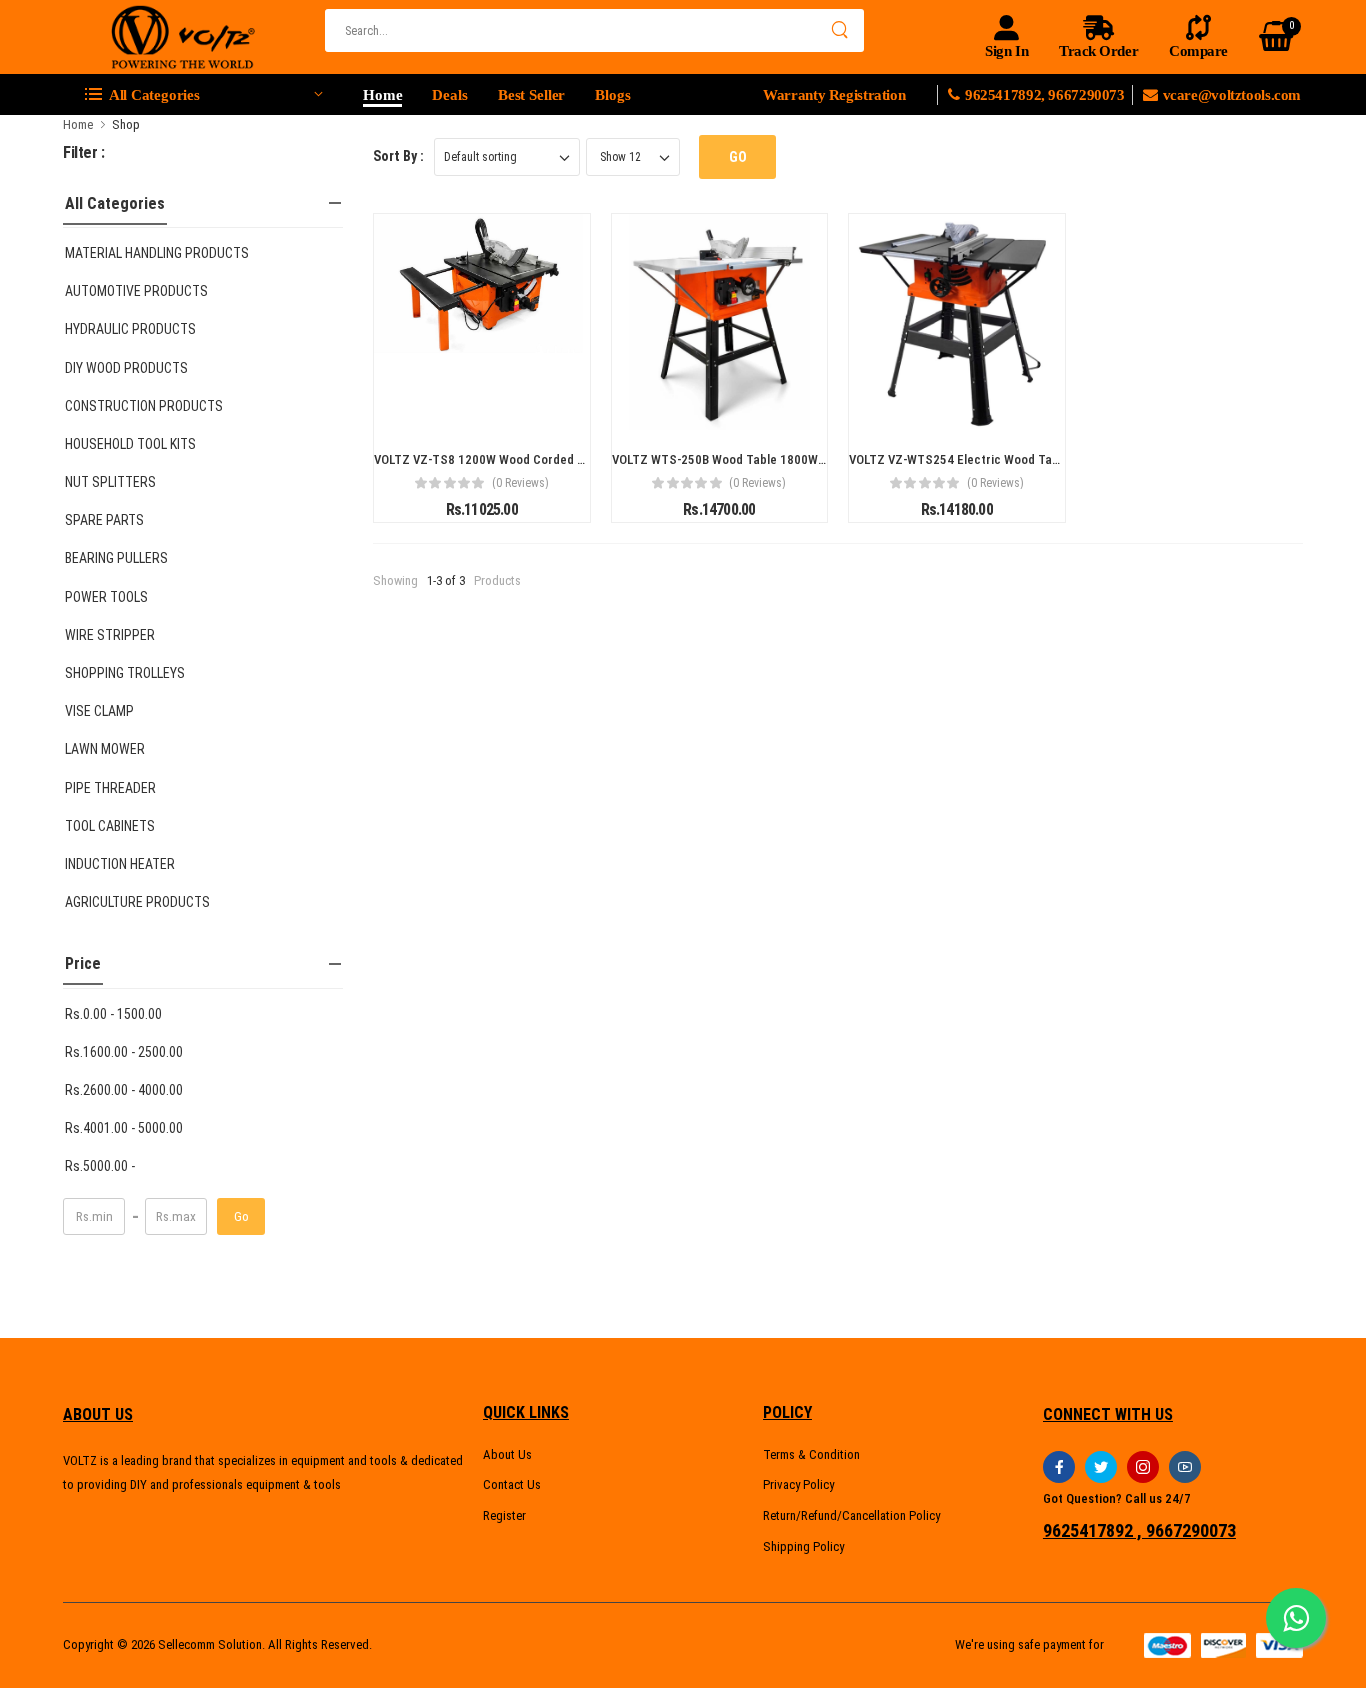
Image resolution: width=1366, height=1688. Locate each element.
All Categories (115, 203)
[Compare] (518, 407)
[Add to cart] (446, 407)
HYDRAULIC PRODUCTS (130, 329)
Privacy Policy (798, 1484)
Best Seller (532, 95)
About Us (507, 1454)
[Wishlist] (482, 407)
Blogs (612, 95)
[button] (203, 95)
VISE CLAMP (99, 711)
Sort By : (398, 156)
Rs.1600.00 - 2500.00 (124, 1052)
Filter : (84, 152)
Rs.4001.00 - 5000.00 (124, 1128)
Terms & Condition (811, 1454)
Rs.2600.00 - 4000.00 (124, 1090)
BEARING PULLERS (116, 558)
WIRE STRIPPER (110, 635)
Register (504, 1515)
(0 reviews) (520, 483)
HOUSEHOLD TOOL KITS (130, 444)
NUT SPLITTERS (110, 482)
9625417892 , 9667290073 (1139, 1531)
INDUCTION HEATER (120, 864)
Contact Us (512, 1484)
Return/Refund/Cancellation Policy (851, 1515)
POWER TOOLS (106, 597)
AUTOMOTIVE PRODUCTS (136, 291)
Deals (449, 95)
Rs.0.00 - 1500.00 (113, 1014)
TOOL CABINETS (110, 826)
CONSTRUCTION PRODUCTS (144, 406)
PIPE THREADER (110, 788)
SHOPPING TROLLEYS (125, 673)
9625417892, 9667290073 (1048, 95)
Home (382, 95)
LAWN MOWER (105, 749)
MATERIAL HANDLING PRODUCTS (157, 253)
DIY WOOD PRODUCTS (126, 368)
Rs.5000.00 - (100, 1166)
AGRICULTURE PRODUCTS (137, 902)
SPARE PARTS (104, 520)
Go (241, 1216)
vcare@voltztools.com (1232, 95)
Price (83, 963)
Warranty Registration (834, 95)
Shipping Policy (803, 1546)
